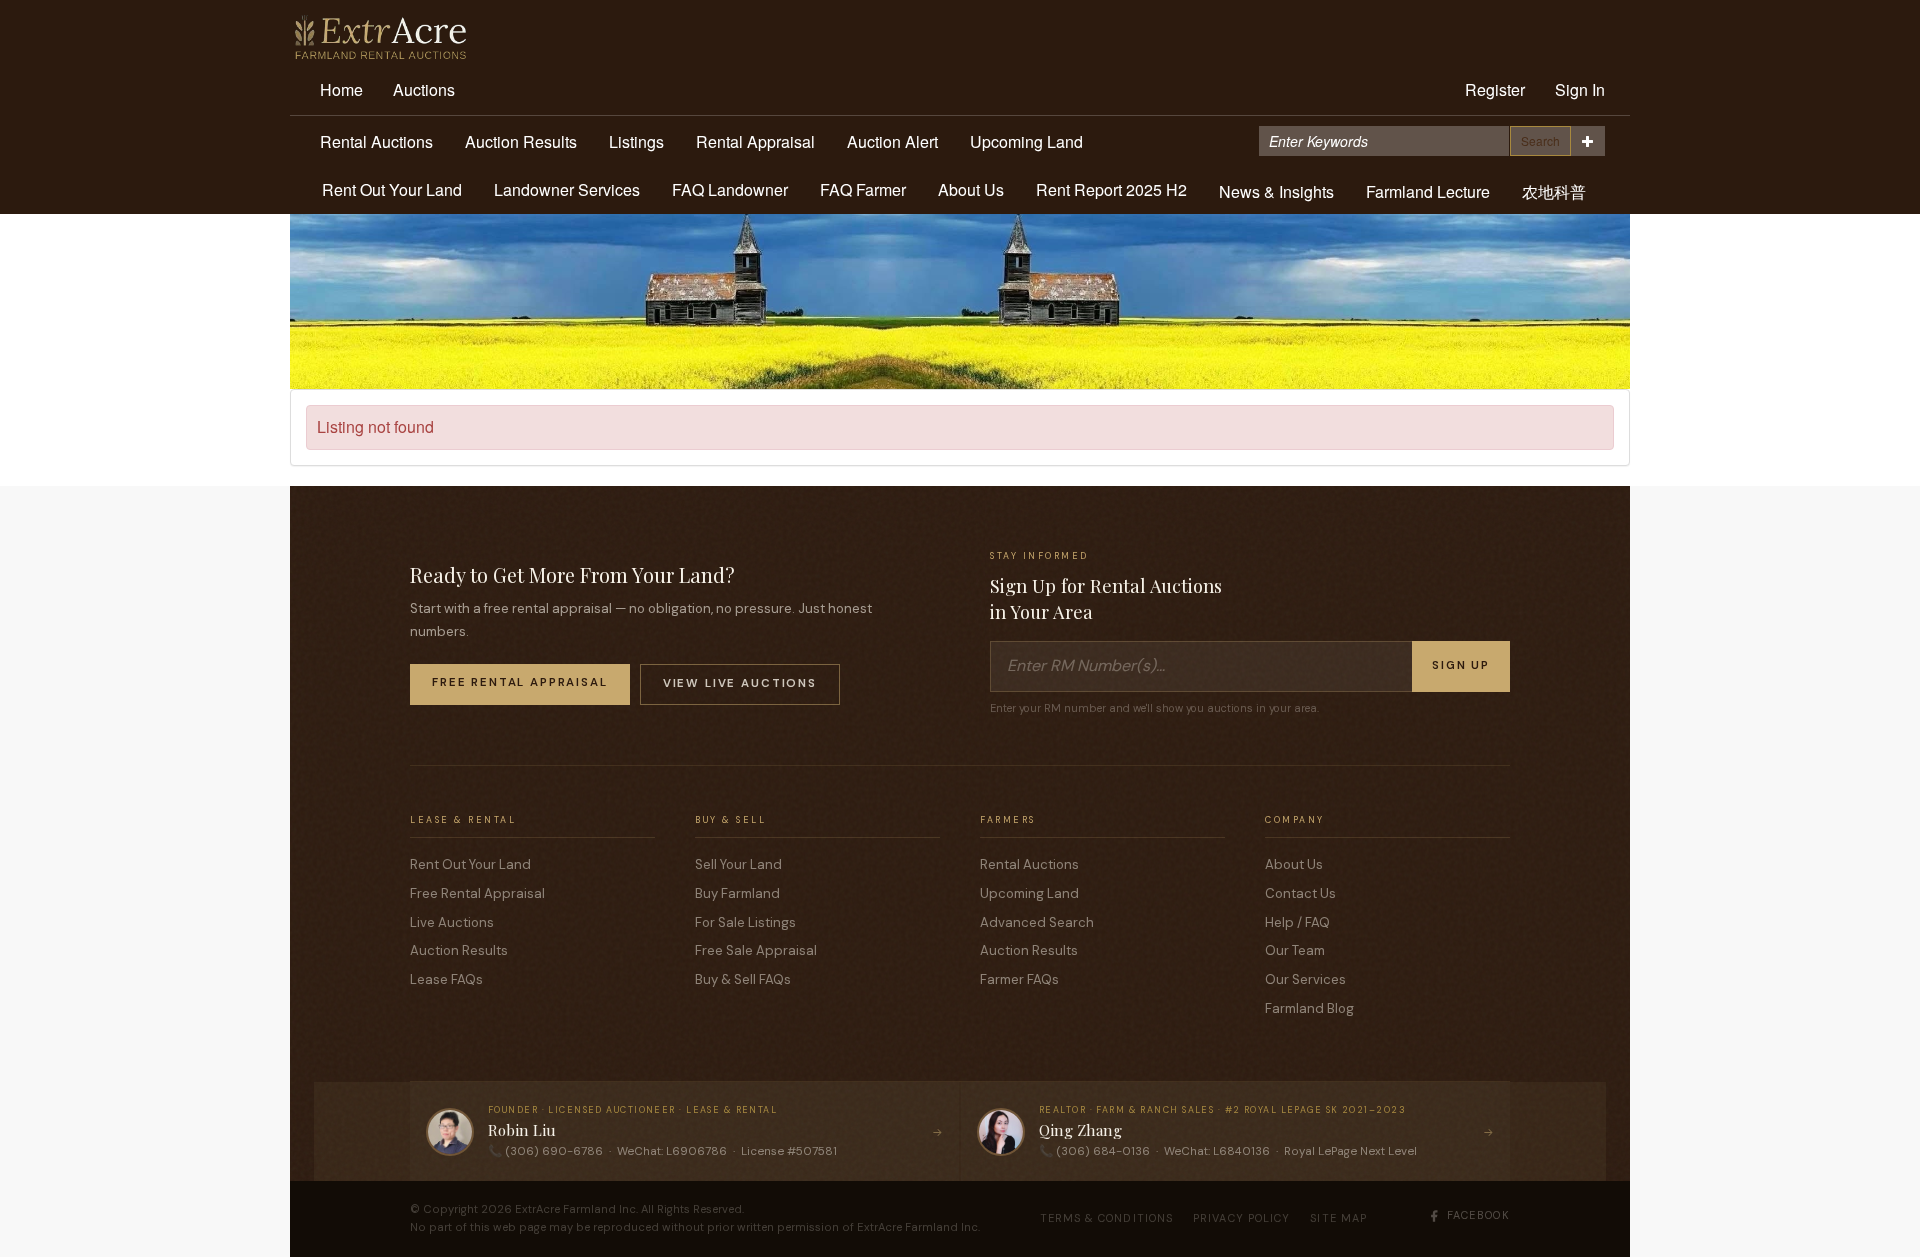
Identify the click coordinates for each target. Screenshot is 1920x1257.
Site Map (1338, 1218)
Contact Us (1300, 893)
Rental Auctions (376, 141)
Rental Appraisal (755, 141)
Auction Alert (892, 141)
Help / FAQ (1297, 922)
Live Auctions (452, 922)
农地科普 (1554, 191)
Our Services (1305, 979)
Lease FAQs (446, 979)
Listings (636, 141)
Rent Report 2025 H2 (1111, 189)
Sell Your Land (738, 864)
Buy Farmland (737, 893)
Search (1540, 140)
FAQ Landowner (730, 189)
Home (341, 89)
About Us (971, 189)
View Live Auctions (740, 683)
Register (1495, 89)
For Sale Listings (745, 922)
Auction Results (521, 141)
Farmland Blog (1309, 1008)
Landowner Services (567, 189)
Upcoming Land (1026, 141)
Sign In (1580, 89)
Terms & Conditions (1107, 1218)
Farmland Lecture (1428, 191)
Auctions (424, 89)
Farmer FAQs (1019, 979)
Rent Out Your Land (392, 189)
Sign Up (1461, 665)
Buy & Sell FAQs (743, 979)
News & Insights (1276, 191)
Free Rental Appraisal (520, 682)
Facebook (1478, 1215)
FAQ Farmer (863, 189)
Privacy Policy (1241, 1218)
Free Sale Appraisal (756, 950)
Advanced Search (1037, 922)
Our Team (1295, 950)
